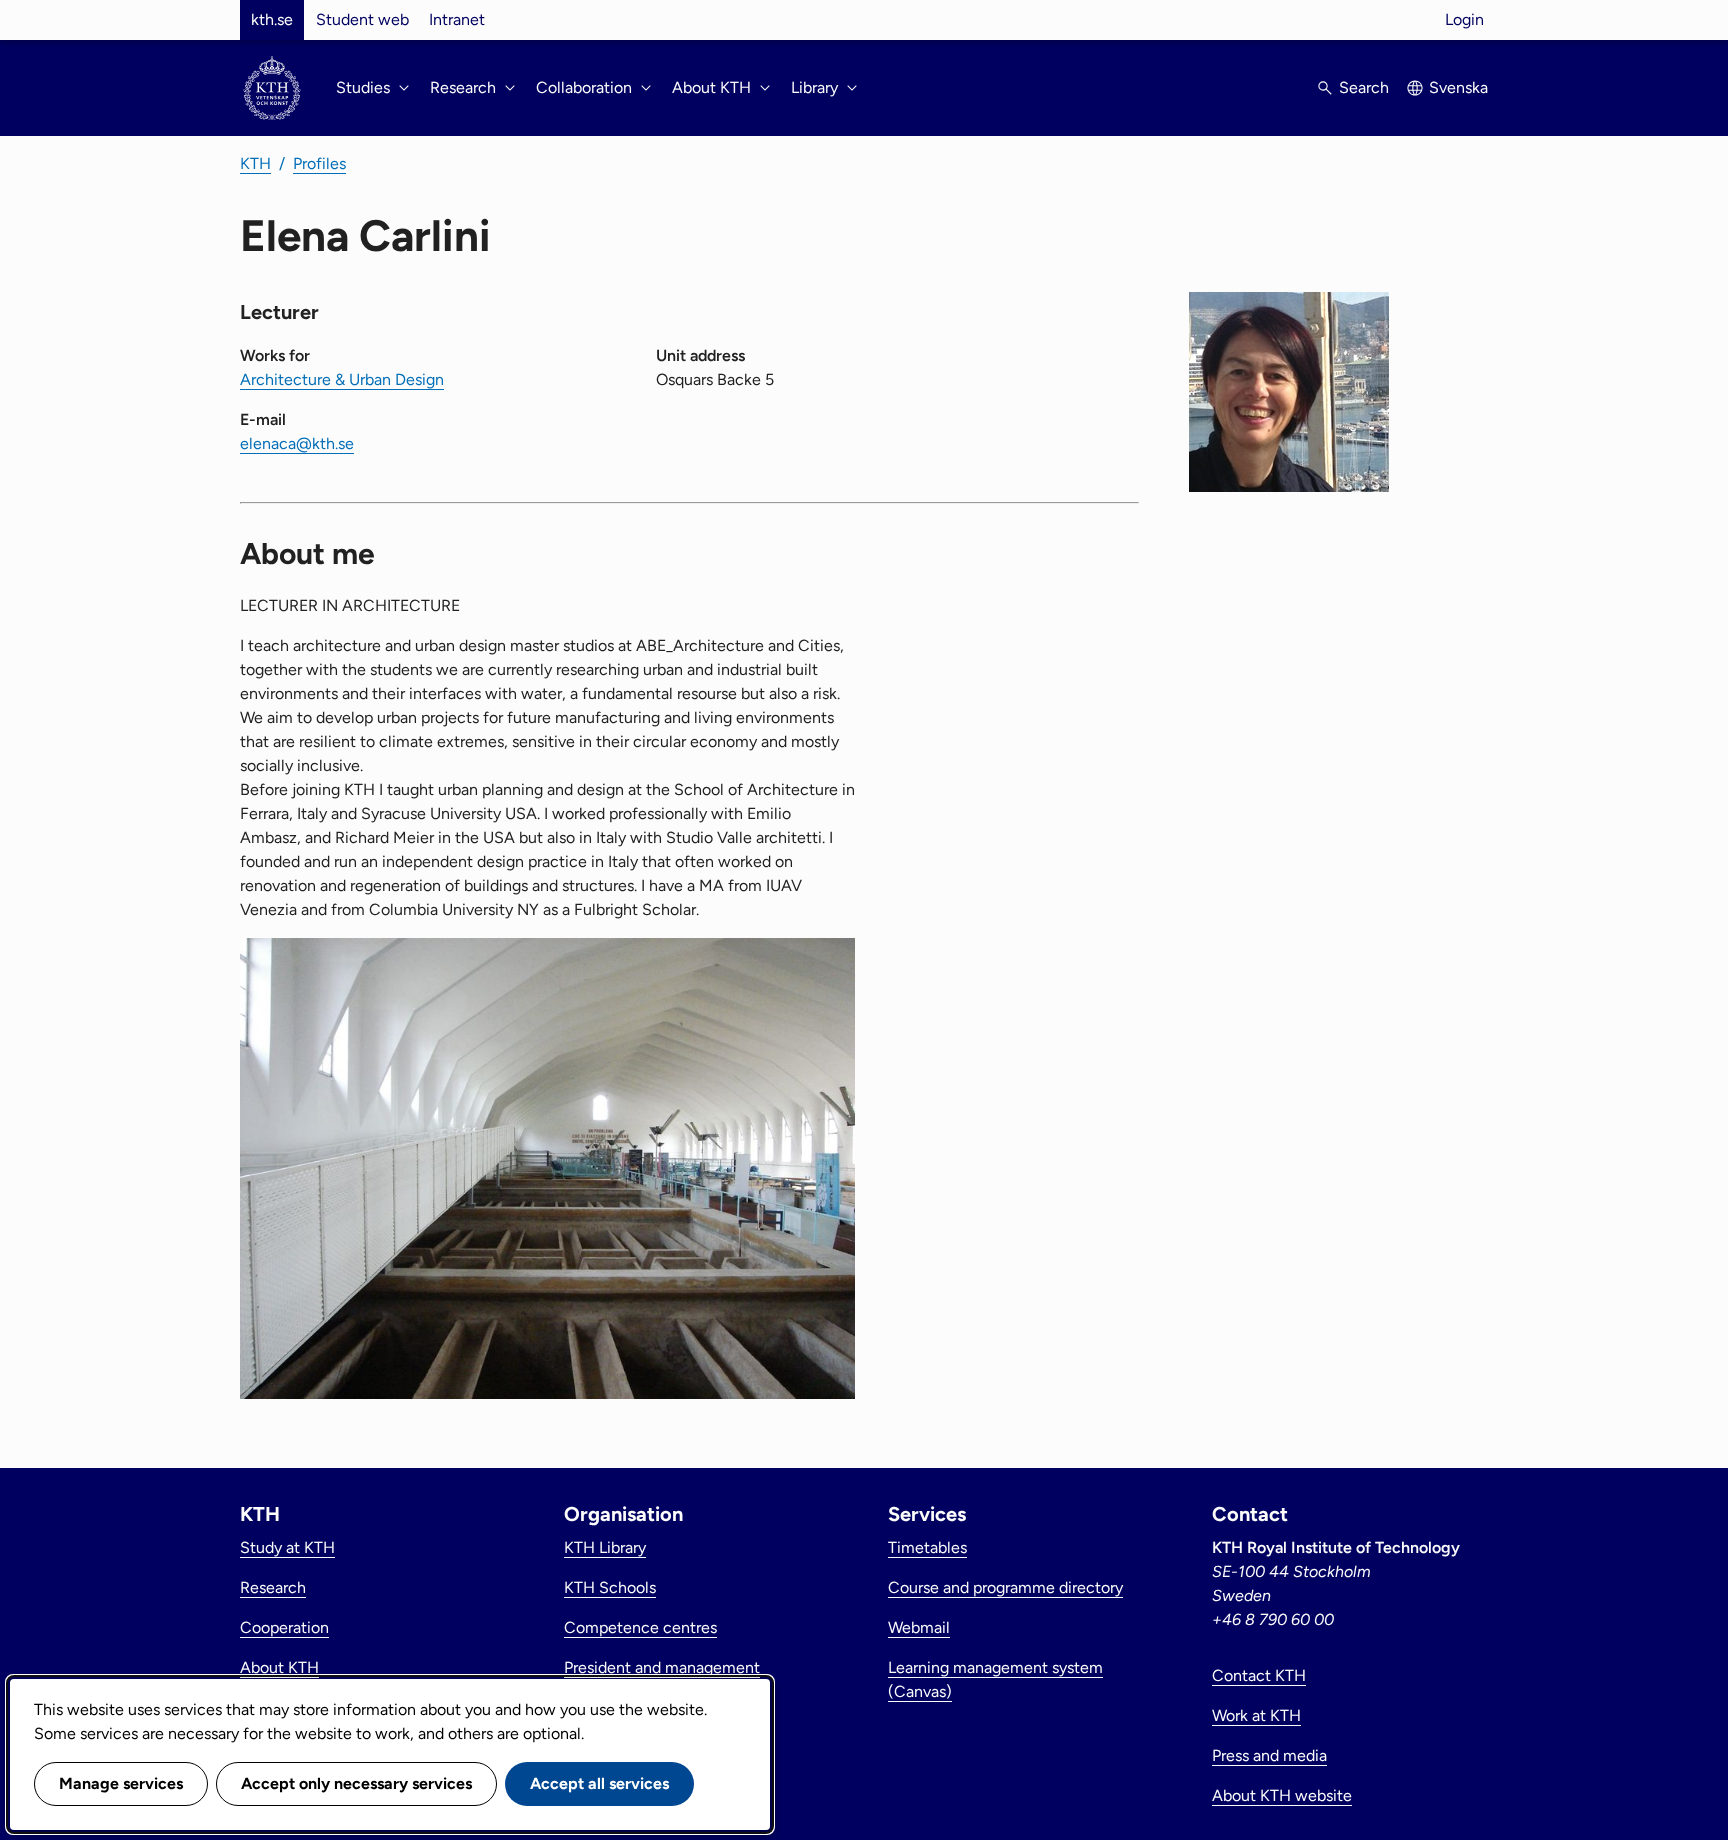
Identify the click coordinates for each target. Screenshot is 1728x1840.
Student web (362, 19)
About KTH (279, 1667)
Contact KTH (1259, 1675)
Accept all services (599, 1783)
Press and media (1269, 1755)
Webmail (919, 1627)
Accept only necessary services (356, 1783)
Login (1464, 19)
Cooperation (284, 1627)
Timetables (927, 1547)
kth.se (272, 19)
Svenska (1458, 87)
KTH (255, 163)
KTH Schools (610, 1587)
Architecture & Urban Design (342, 379)
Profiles (319, 163)
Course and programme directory (1005, 1587)
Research (273, 1587)
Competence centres (640, 1627)
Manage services (121, 1783)
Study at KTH (287, 1547)
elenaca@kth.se (297, 443)
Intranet (457, 19)
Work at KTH (1256, 1715)
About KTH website (1282, 1795)
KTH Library (605, 1547)
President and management (662, 1667)
